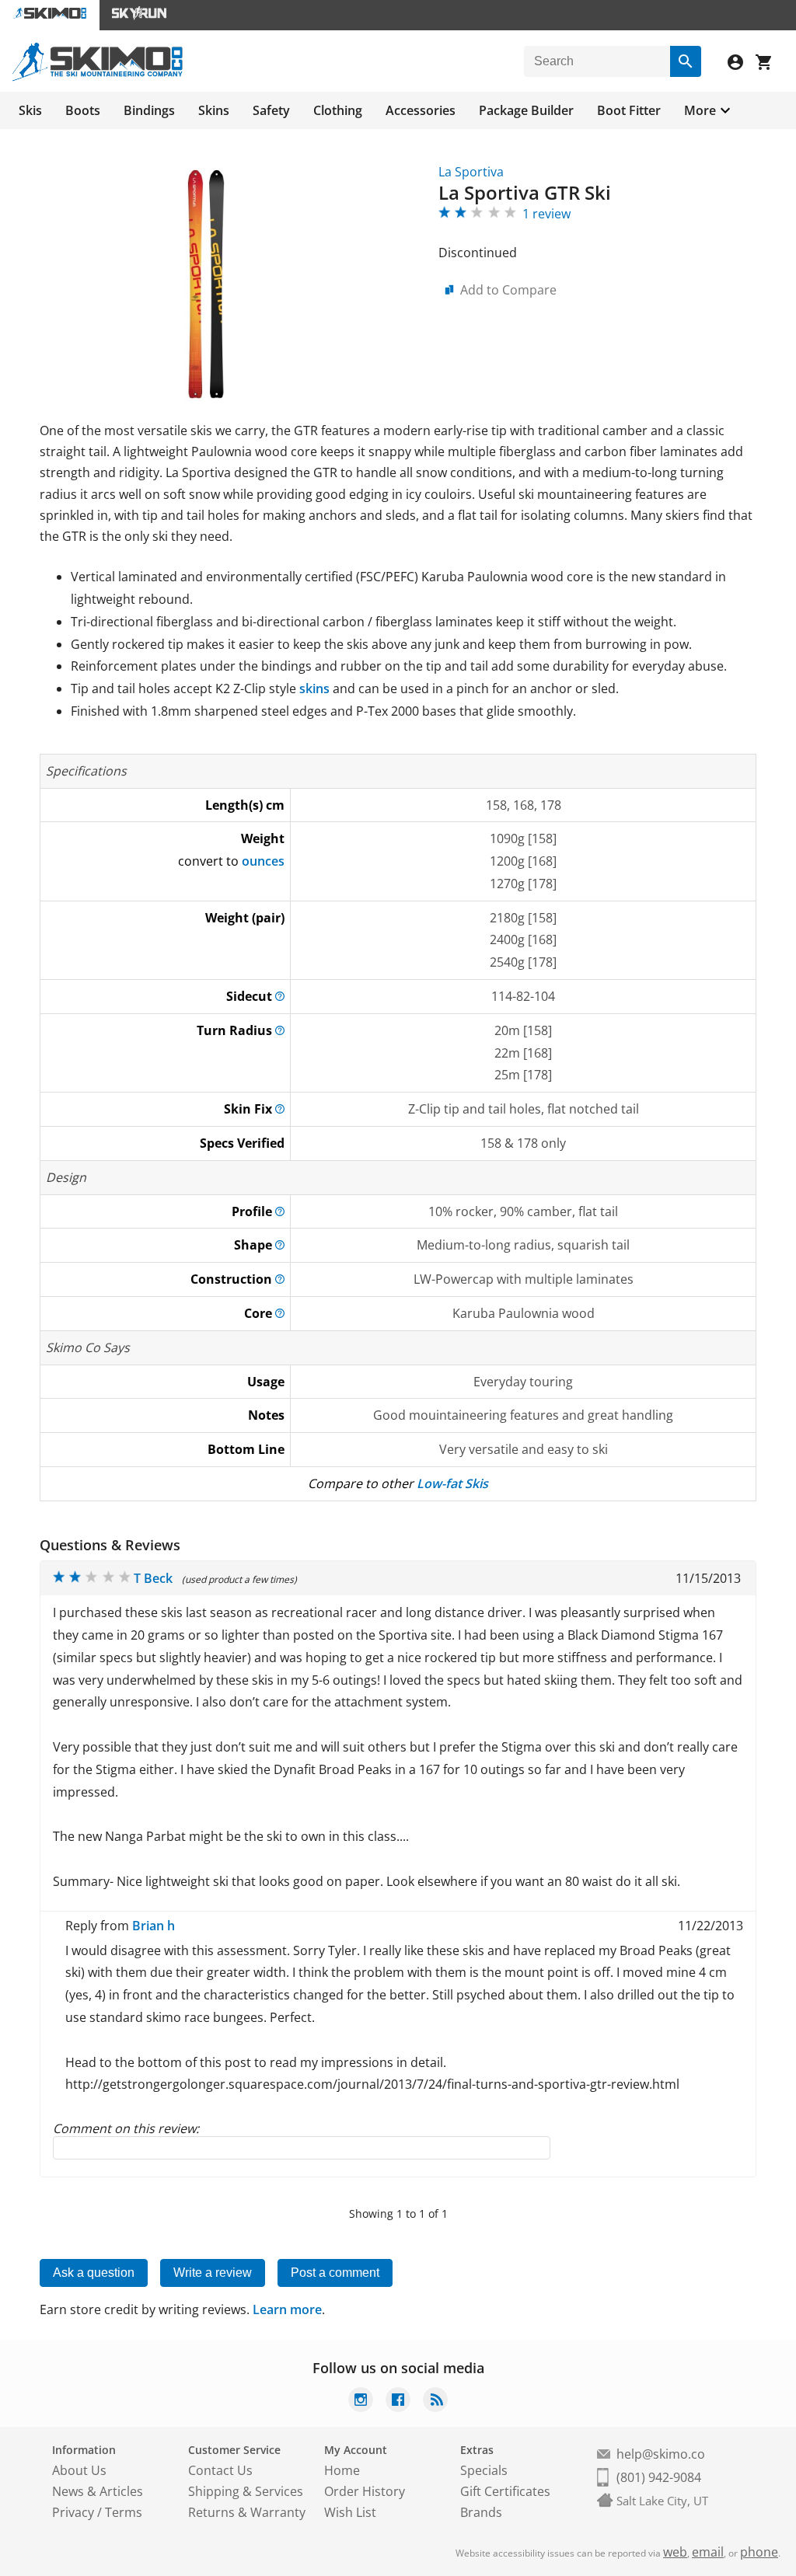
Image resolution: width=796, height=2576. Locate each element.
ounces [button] (263, 861)
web (675, 2552)
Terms (124, 2512)
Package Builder (526, 110)
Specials (484, 2470)
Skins (214, 110)
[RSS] (435, 2402)
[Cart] (770, 64)
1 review (546, 214)
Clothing (338, 110)
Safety (271, 110)
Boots (83, 110)
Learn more (287, 2309)
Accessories (421, 110)
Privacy (73, 2512)
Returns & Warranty (247, 2512)
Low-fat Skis (452, 1483)
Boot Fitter (629, 110)
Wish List (350, 2512)
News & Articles (98, 2491)
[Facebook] (398, 2402)
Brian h (154, 1926)
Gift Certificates (505, 2491)
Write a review (213, 2273)
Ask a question (94, 2273)
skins (314, 688)
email (708, 2552)
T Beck (153, 1578)
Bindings (149, 110)
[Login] (742, 64)
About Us (79, 2470)
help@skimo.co (661, 2454)
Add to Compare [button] (508, 290)
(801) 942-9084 (659, 2477)
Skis (30, 110)
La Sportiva (471, 172)
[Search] (686, 61)
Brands (481, 2512)
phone (759, 2552)
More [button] (700, 110)
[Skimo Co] (98, 77)
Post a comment (335, 2273)
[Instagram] (361, 2402)
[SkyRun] (139, 15)
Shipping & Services (246, 2491)
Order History (365, 2491)
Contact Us (220, 2470)
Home (342, 2470)
